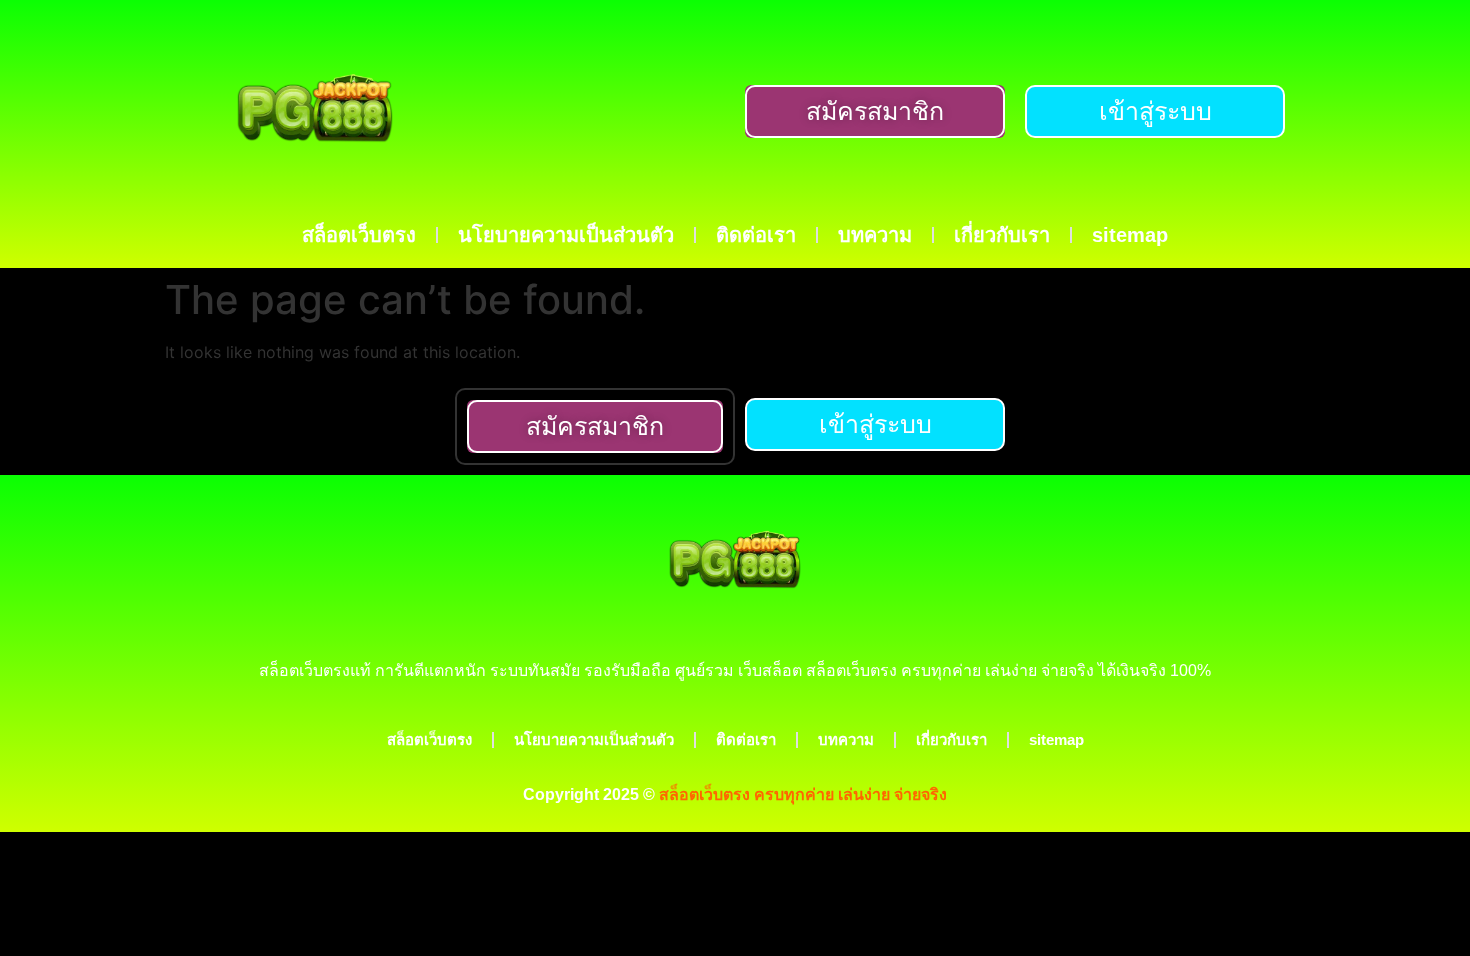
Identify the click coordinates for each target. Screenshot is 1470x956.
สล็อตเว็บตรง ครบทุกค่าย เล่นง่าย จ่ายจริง (803, 794)
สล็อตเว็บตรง (359, 235)
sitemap (1130, 235)
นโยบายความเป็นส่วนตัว (566, 235)
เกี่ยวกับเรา (1002, 235)
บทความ (875, 235)
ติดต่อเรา (756, 235)
